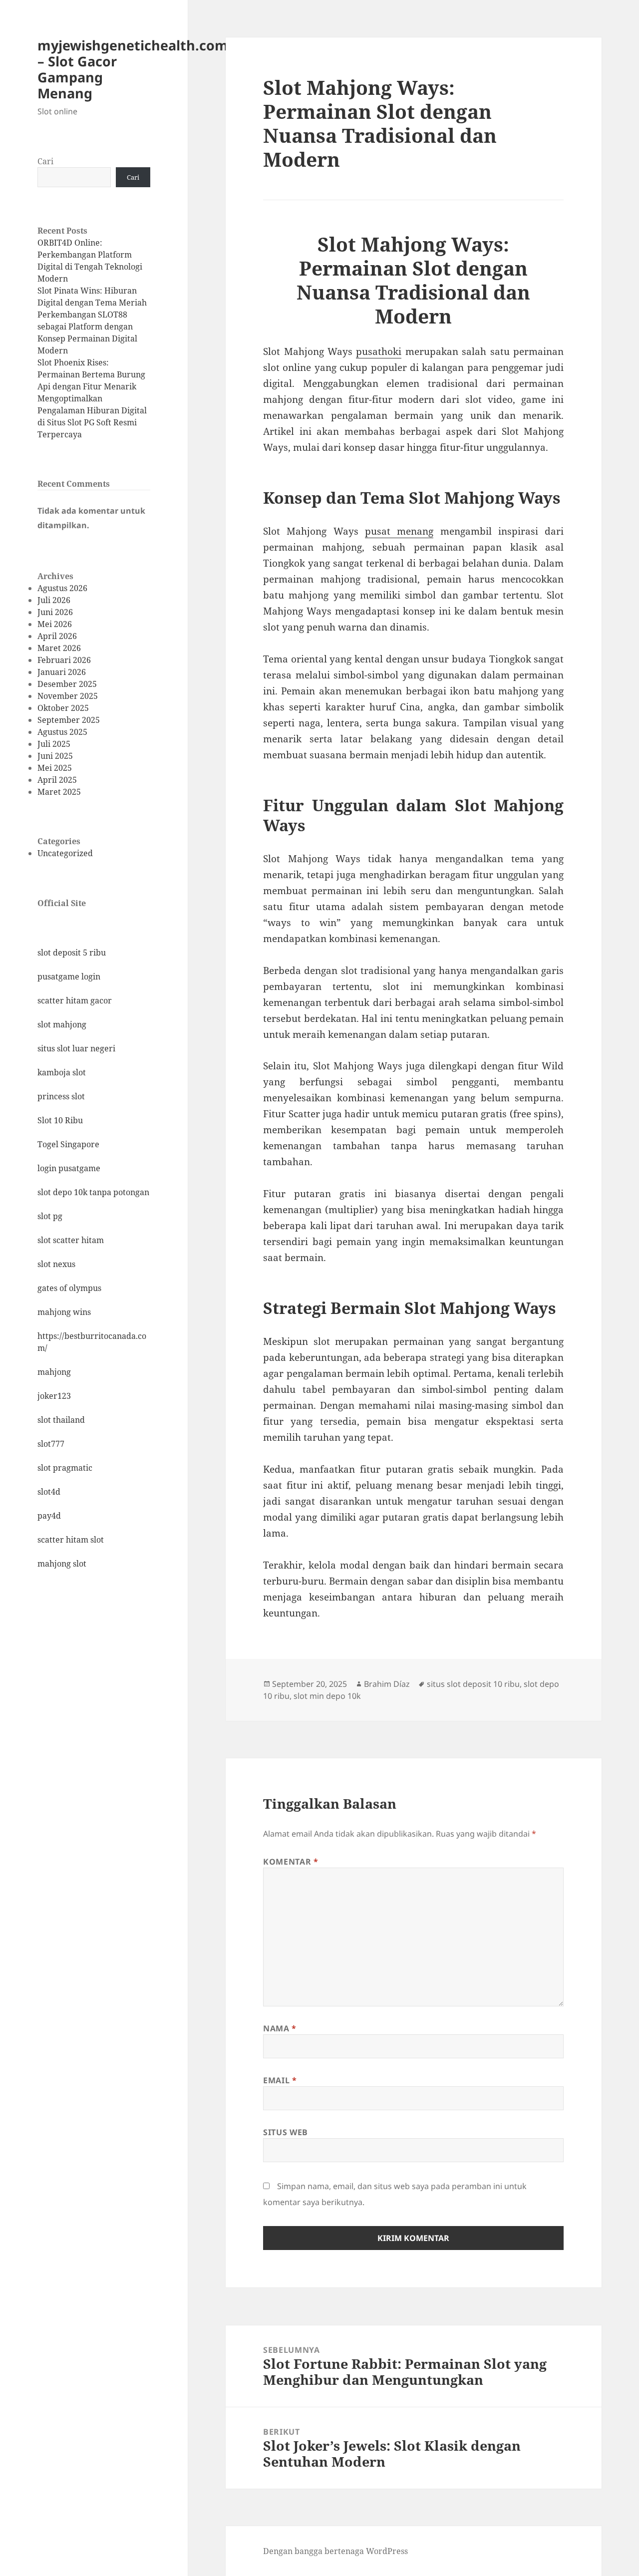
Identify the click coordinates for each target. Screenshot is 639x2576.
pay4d (49, 1516)
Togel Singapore (68, 1144)
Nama (280, 2028)
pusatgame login (69, 976)
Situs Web (286, 2132)
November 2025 (68, 696)
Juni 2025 (55, 756)
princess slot (61, 1096)
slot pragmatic (65, 1468)
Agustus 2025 (62, 732)
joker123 (54, 1396)
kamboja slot (62, 1072)
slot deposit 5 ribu (72, 953)
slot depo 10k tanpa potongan (93, 1192)
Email (280, 2080)
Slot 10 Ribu (60, 1120)
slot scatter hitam (71, 1240)
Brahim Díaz (387, 1684)
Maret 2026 (59, 648)
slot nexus (56, 1264)
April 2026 (57, 636)
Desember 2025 (67, 684)
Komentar (291, 1862)
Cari (45, 161)
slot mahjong (62, 1024)
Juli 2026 (54, 600)
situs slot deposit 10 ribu (473, 1684)
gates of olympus (69, 1288)
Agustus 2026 (62, 588)
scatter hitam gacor (75, 1000)
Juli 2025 (54, 744)
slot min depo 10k (327, 1696)
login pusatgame (69, 1168)
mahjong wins (64, 1312)
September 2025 (69, 720)
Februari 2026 (64, 660)
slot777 (51, 1444)
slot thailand (61, 1420)
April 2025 (57, 780)
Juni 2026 (55, 612)
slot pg (50, 1216)
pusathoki (379, 351)
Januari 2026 (62, 672)
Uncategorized (65, 853)
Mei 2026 (55, 624)
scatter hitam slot (71, 1540)
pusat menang (399, 531)
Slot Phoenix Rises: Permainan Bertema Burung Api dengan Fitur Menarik (91, 374)
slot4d (49, 1492)
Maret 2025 (59, 792)
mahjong (54, 1372)
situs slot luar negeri (76, 1048)
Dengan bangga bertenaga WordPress (335, 2551)
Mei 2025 (55, 768)
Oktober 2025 (63, 708)
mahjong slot (62, 1564)
